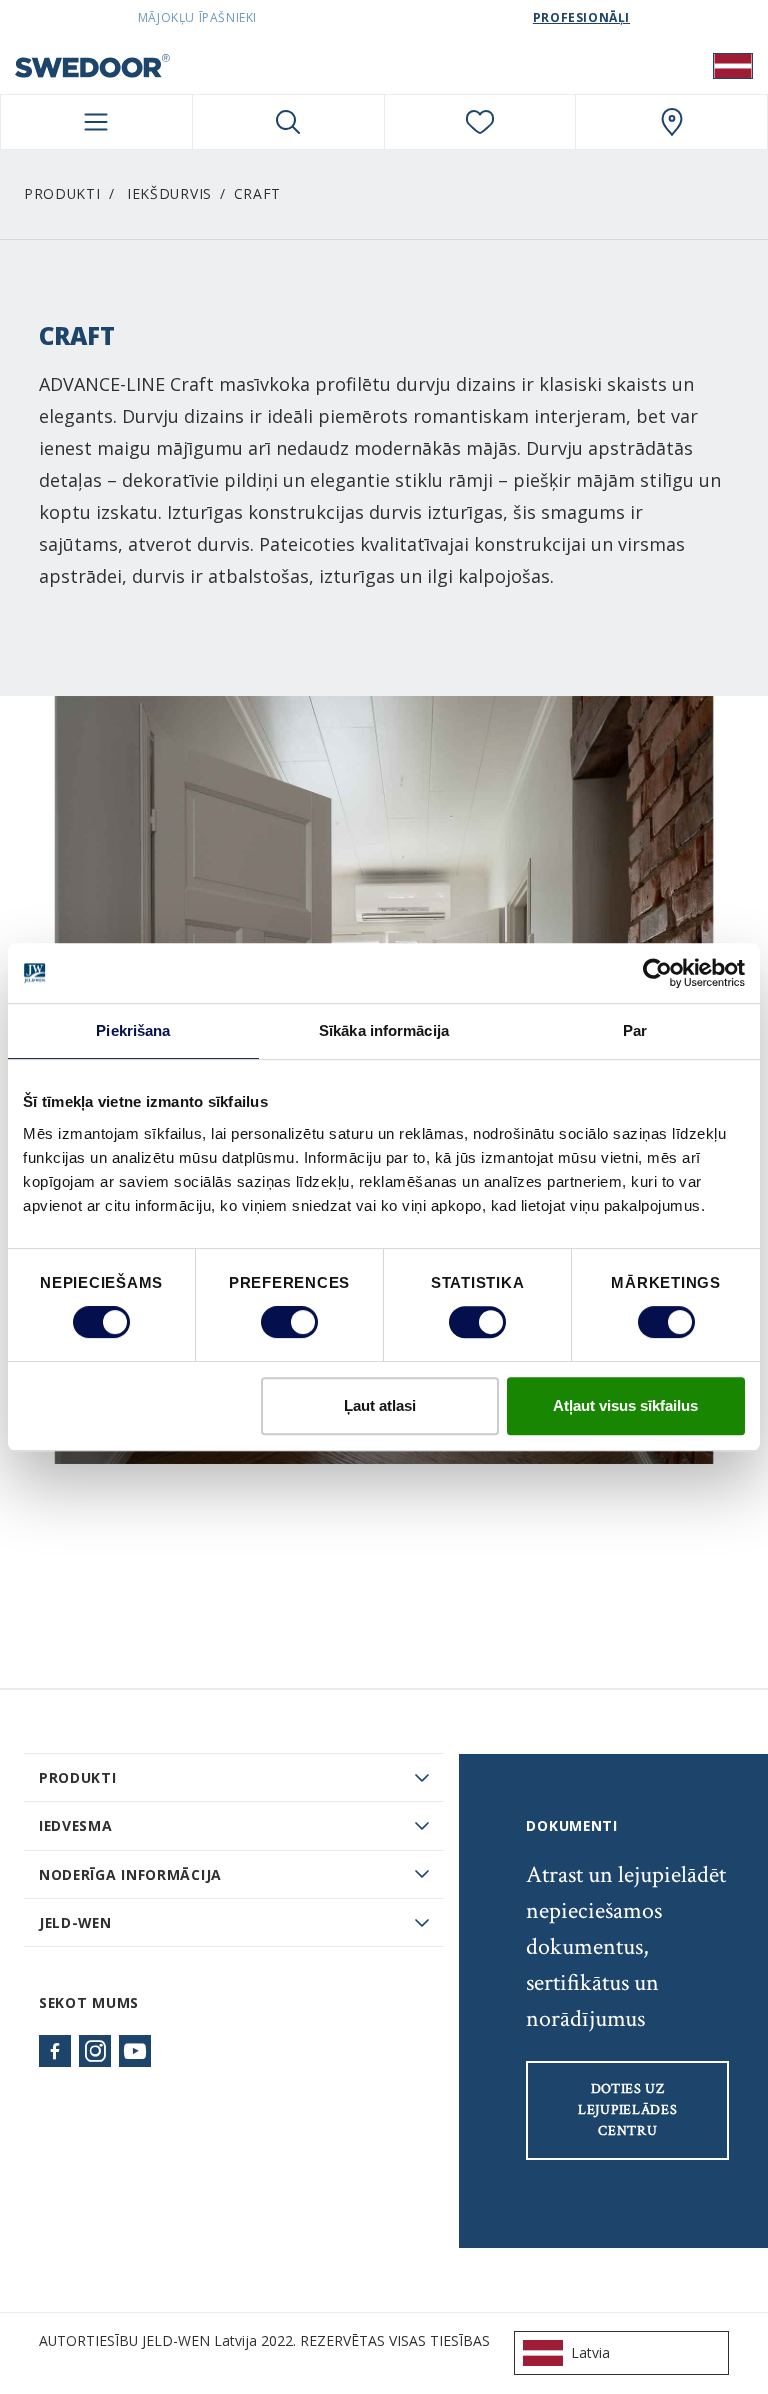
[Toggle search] (288, 122)
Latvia (590, 2352)
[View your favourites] (480, 122)
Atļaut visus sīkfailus (625, 1405)
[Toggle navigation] (96, 122)
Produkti (62, 193)
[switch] (289, 1322)
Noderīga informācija (130, 1874)
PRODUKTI (78, 1777)
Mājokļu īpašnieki (197, 17)
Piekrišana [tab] (133, 1030)
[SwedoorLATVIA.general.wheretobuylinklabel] (671, 122)
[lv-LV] (733, 65)
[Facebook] (55, 2051)
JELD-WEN (75, 1922)
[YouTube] (135, 2051)
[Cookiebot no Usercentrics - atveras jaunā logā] (657, 973)
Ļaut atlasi (380, 1405)
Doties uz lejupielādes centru (627, 2110)
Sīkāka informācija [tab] (384, 1030)
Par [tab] (635, 1030)
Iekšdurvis (169, 193)
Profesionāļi (581, 17)
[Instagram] (95, 2051)
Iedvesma (76, 1825)
